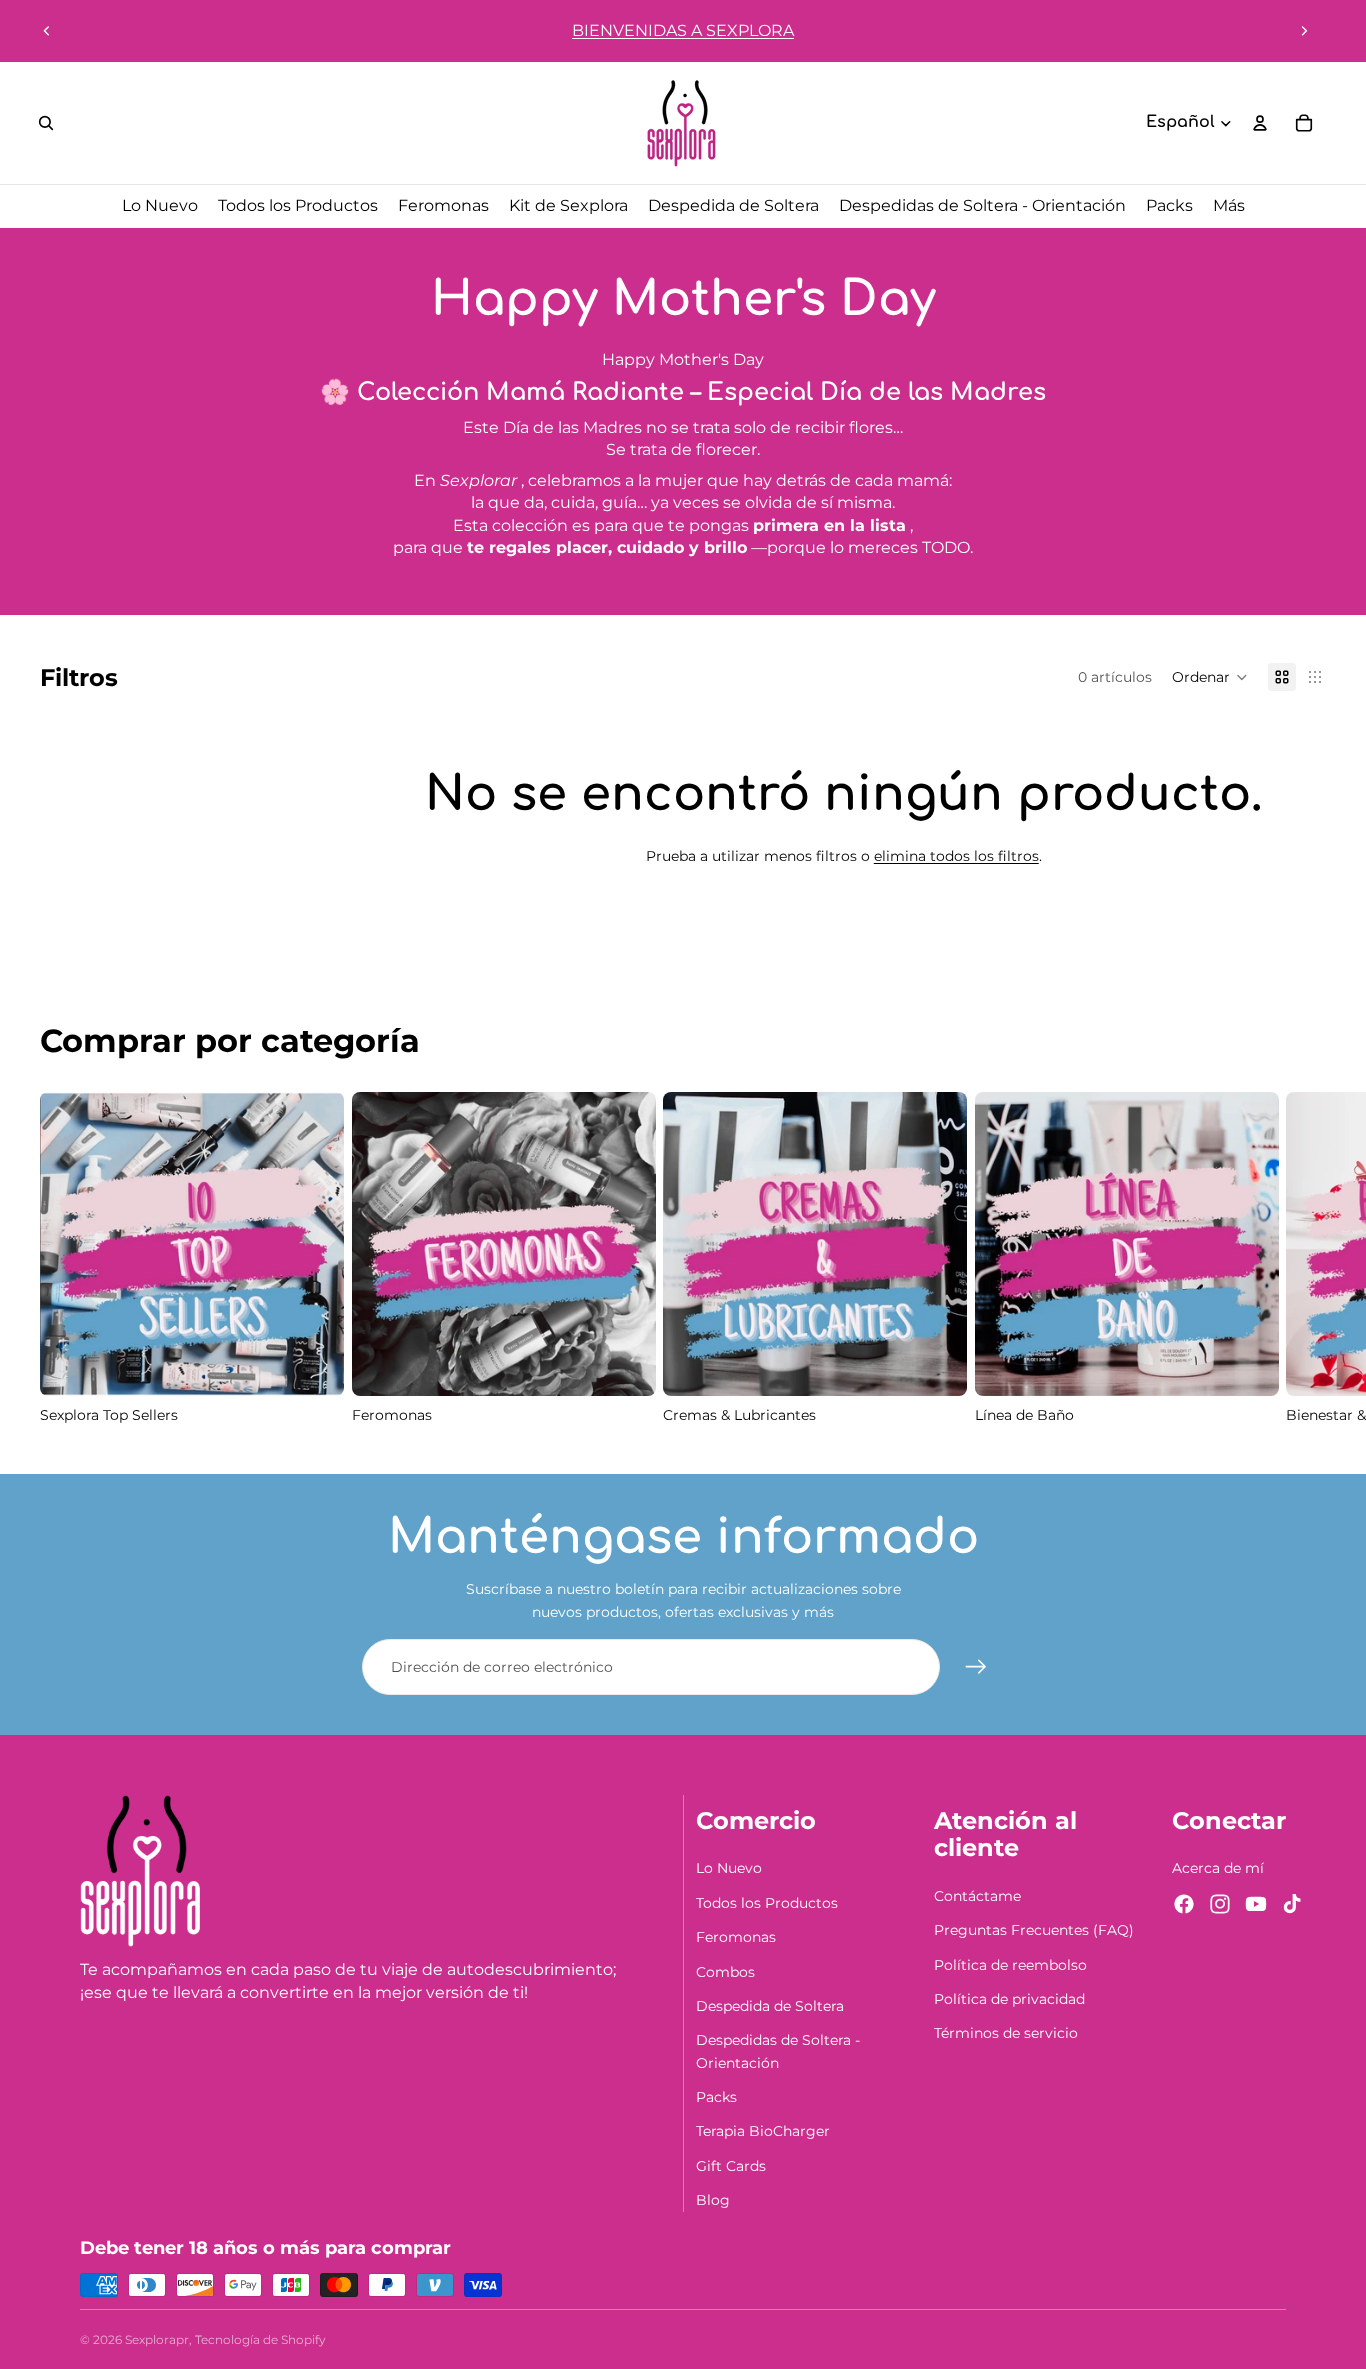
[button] (1210, 677)
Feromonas (736, 1937)
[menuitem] (1229, 206)
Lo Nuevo (729, 1868)
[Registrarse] (976, 1667)
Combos (725, 1972)
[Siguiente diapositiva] (1304, 31)
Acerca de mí (1218, 1868)
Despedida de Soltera (770, 2006)
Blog (713, 2200)
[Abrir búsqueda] (46, 123)
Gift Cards (731, 2166)
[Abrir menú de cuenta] (1260, 123)
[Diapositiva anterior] (47, 31)
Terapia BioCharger (763, 2131)
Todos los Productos (767, 1903)
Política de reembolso (1010, 1965)
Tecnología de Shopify (260, 2339)
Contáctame (977, 1896)
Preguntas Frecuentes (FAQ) (1034, 1930)
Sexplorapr (157, 2339)
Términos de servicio (1006, 2033)
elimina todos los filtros (956, 856)
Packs (716, 2097)
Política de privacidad (1009, 1999)
